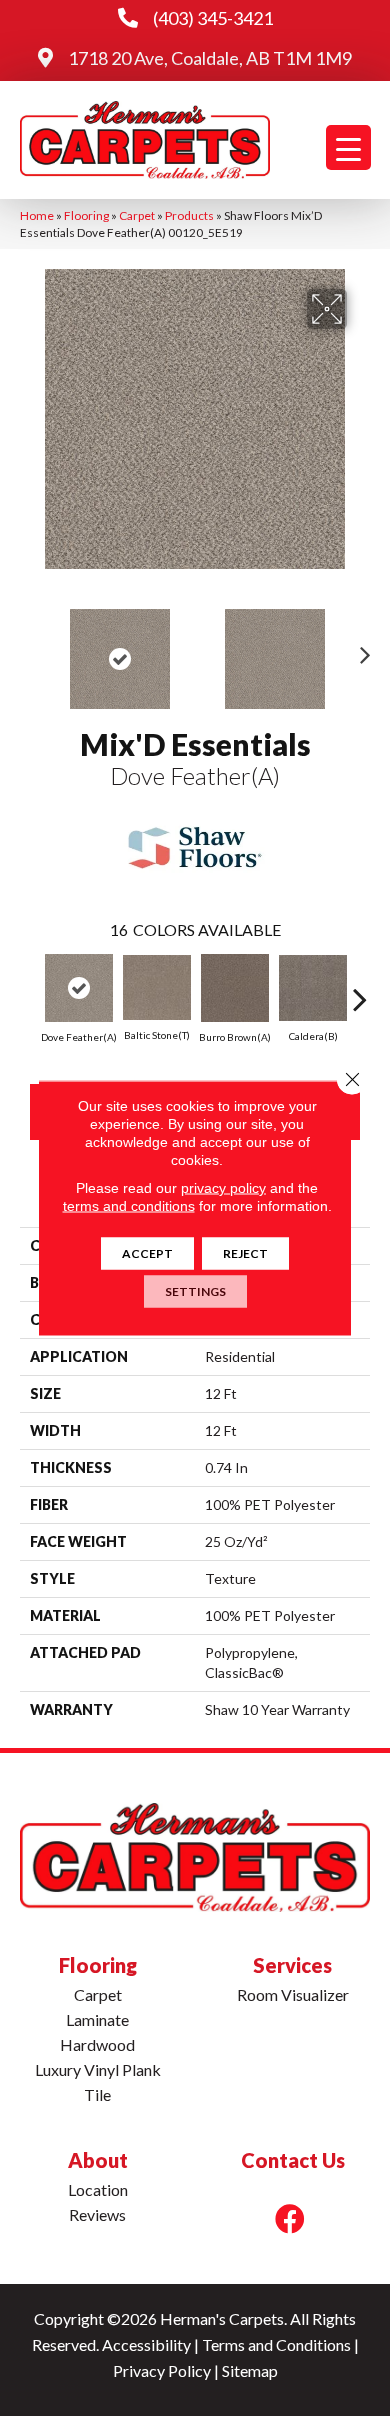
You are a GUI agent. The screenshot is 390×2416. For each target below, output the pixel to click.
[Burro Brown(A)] (235, 988)
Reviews (97, 2214)
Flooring (86, 215)
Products (189, 215)
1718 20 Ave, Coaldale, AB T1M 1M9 (210, 58)
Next (360, 649)
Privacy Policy (162, 2370)
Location (98, 2189)
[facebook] (290, 2218)
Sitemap (250, 2370)
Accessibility (146, 2344)
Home (37, 215)
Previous (30, 649)
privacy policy (223, 1188)
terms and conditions (129, 1206)
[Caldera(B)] (313, 988)
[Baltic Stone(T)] (157, 987)
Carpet (137, 215)
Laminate (97, 2019)
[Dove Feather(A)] (79, 988)
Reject (245, 1253)
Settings (195, 1291)
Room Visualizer (293, 1994)
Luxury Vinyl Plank (98, 2069)
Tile (97, 2094)
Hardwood (97, 2044)
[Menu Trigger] (348, 147)
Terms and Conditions (276, 2344)
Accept (147, 1253)
